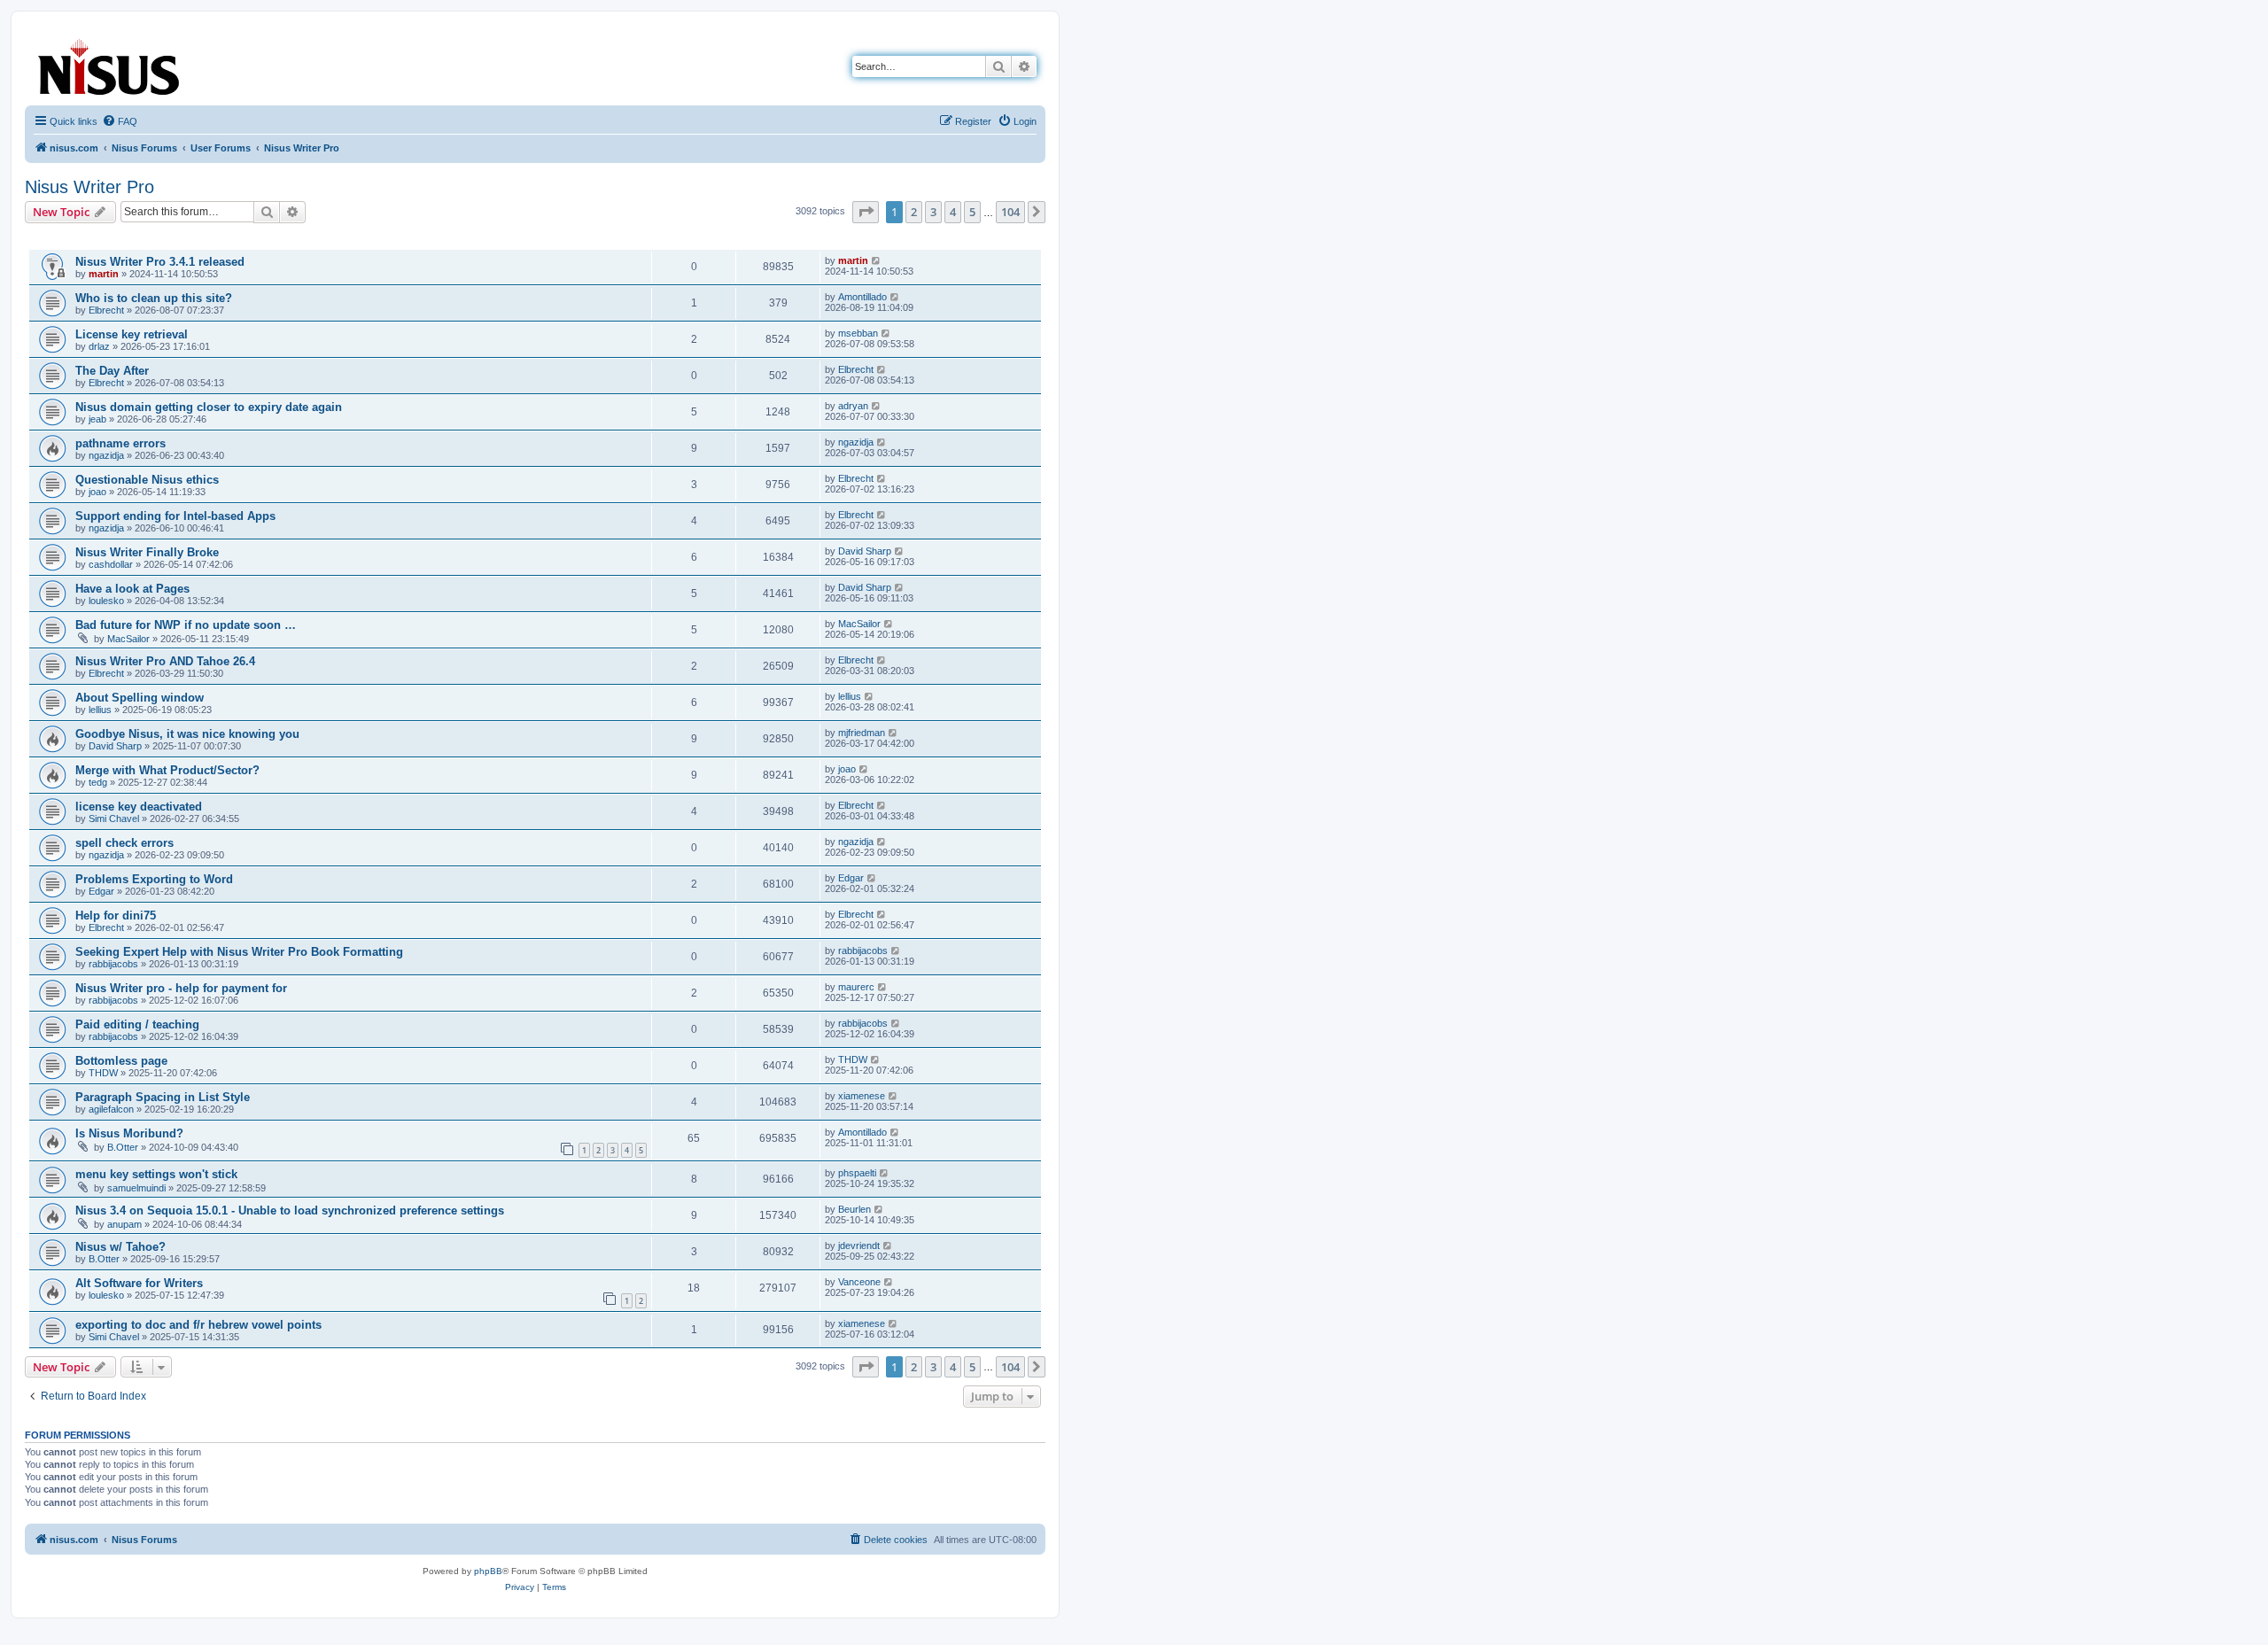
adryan (853, 406)
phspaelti (857, 1173)
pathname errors (120, 443)
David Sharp (865, 551)
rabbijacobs (113, 964)
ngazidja (106, 455)
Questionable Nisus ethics (147, 480)
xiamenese (862, 1096)
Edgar (101, 891)
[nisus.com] (110, 63)
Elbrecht (106, 310)
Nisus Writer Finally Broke (147, 552)
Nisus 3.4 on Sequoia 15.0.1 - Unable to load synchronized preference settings (290, 1210)
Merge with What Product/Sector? (167, 770)
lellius (100, 710)
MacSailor (128, 639)
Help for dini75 (116, 916)
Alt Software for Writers (139, 1283)
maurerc (856, 987)
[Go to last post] (877, 260)
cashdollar (111, 564)
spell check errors (124, 843)
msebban (858, 333)
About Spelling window (140, 698)
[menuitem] (120, 121)
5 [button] (972, 212)
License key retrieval (132, 334)
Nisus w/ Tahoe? (120, 1247)
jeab (97, 419)
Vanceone (859, 1282)
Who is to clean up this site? (154, 298)
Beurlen (854, 1209)
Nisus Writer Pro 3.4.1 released (160, 262)
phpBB (488, 1571)
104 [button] (1010, 212)
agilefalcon (111, 1109)
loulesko (106, 601)
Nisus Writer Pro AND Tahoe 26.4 (165, 661)
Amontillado (862, 297)
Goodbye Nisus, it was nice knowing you (187, 734)
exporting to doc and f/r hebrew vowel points (198, 1325)
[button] (866, 212)
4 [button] (953, 212)
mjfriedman (862, 733)
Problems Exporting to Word (154, 879)
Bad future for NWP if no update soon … (186, 625)
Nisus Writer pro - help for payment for (181, 988)
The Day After (112, 371)
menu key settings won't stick (156, 1174)
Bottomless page (121, 1061)
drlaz (99, 346)
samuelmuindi (136, 1188)
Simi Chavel (114, 819)
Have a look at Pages (132, 589)
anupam (124, 1224)
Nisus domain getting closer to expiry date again (209, 407)
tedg (98, 782)
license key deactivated (139, 807)
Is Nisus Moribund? (129, 1133)
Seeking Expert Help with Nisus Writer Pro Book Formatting (239, 952)
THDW (103, 1073)
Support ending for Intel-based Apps (175, 516)
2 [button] (914, 212)
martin (104, 274)
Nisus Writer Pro (89, 187)
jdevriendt (859, 1245)
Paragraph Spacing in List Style (163, 1097)
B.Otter (123, 1147)
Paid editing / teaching (137, 1024)
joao (97, 492)
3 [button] (933, 212)
